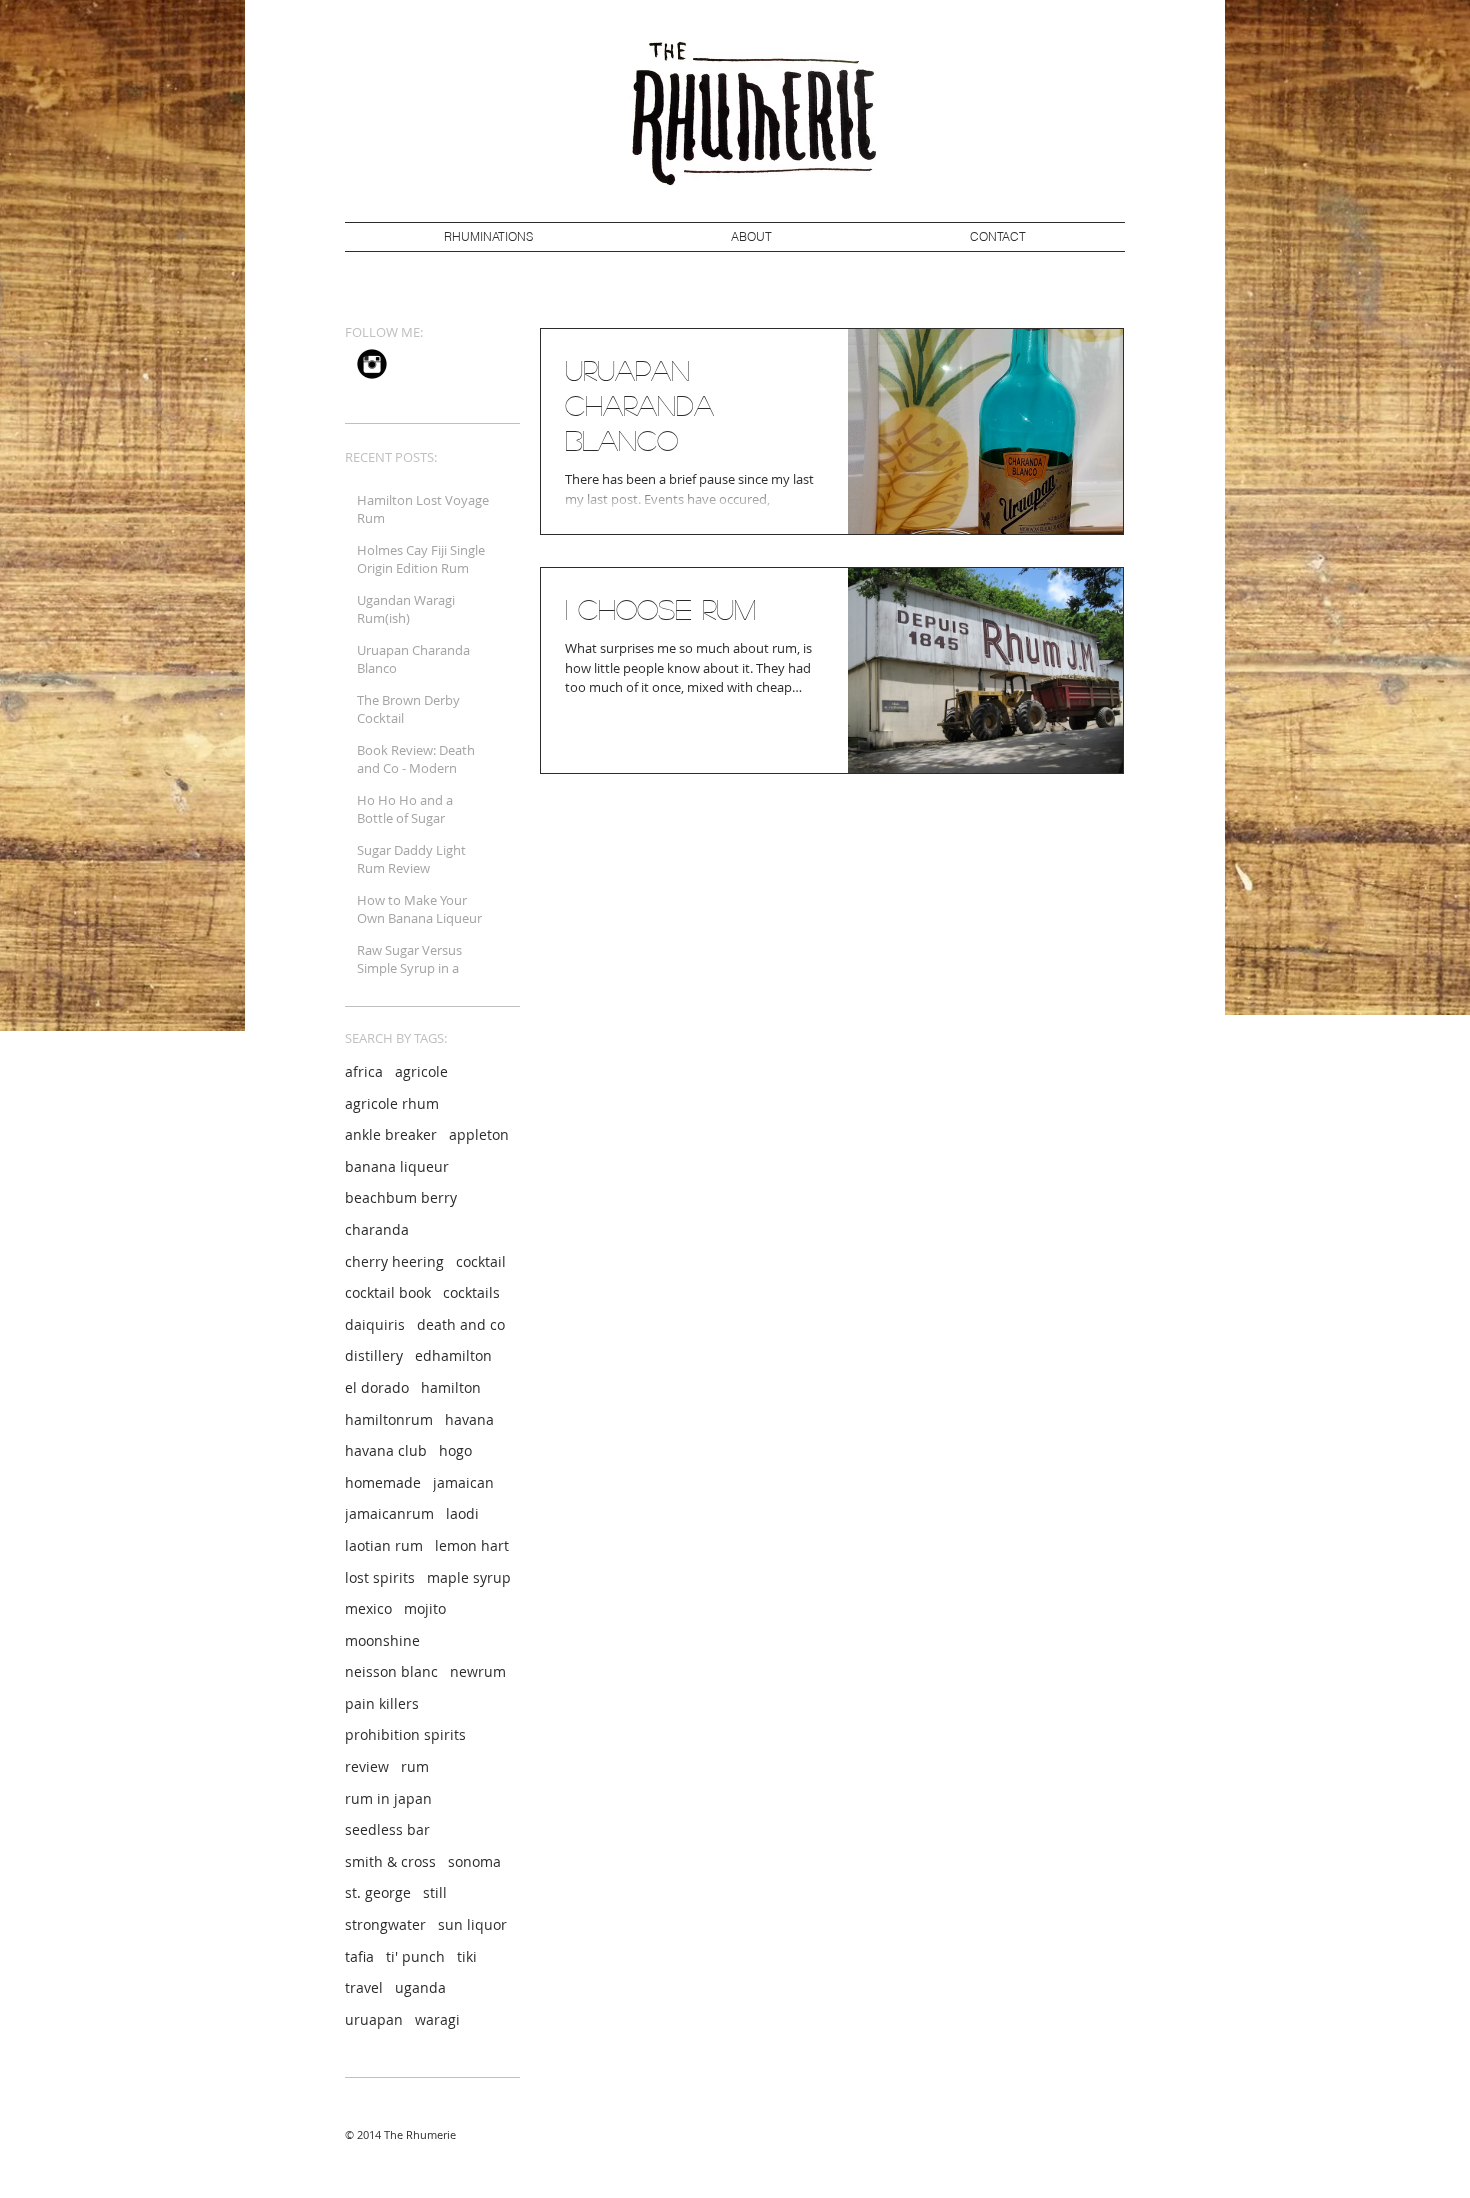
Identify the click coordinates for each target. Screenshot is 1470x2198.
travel (364, 1987)
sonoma (474, 1861)
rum (415, 1766)
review (367, 1766)
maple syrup (469, 1577)
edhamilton (453, 1355)
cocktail (481, 1261)
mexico (368, 1608)
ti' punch (415, 1956)
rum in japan (388, 1798)
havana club (386, 1450)
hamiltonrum (389, 1419)
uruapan (374, 2019)
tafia (359, 1956)
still (435, 1892)
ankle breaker (391, 1134)
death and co (461, 1324)
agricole (421, 1071)
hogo (455, 1450)
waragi (437, 2019)
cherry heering (394, 1261)
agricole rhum (392, 1103)
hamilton (451, 1387)
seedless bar (387, 1829)
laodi (462, 1513)
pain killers (382, 1703)
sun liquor (472, 1924)
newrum (478, 1671)
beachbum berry (401, 1197)
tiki (467, 1956)
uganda (420, 1987)
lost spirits (380, 1577)
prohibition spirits (405, 1734)
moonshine (382, 1640)
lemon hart (472, 1545)
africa (364, 1071)
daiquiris (375, 1324)
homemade (383, 1482)
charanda (377, 1229)
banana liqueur (397, 1166)
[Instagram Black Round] (372, 364)
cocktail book (388, 1292)
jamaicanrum (389, 1513)
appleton (479, 1134)
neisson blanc (391, 1671)
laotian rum (384, 1545)
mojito (425, 1608)
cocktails (471, 1292)
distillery (374, 1355)
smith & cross (390, 1861)
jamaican (463, 1482)
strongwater (385, 1924)
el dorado (377, 1387)
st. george (378, 1892)
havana (469, 1419)
